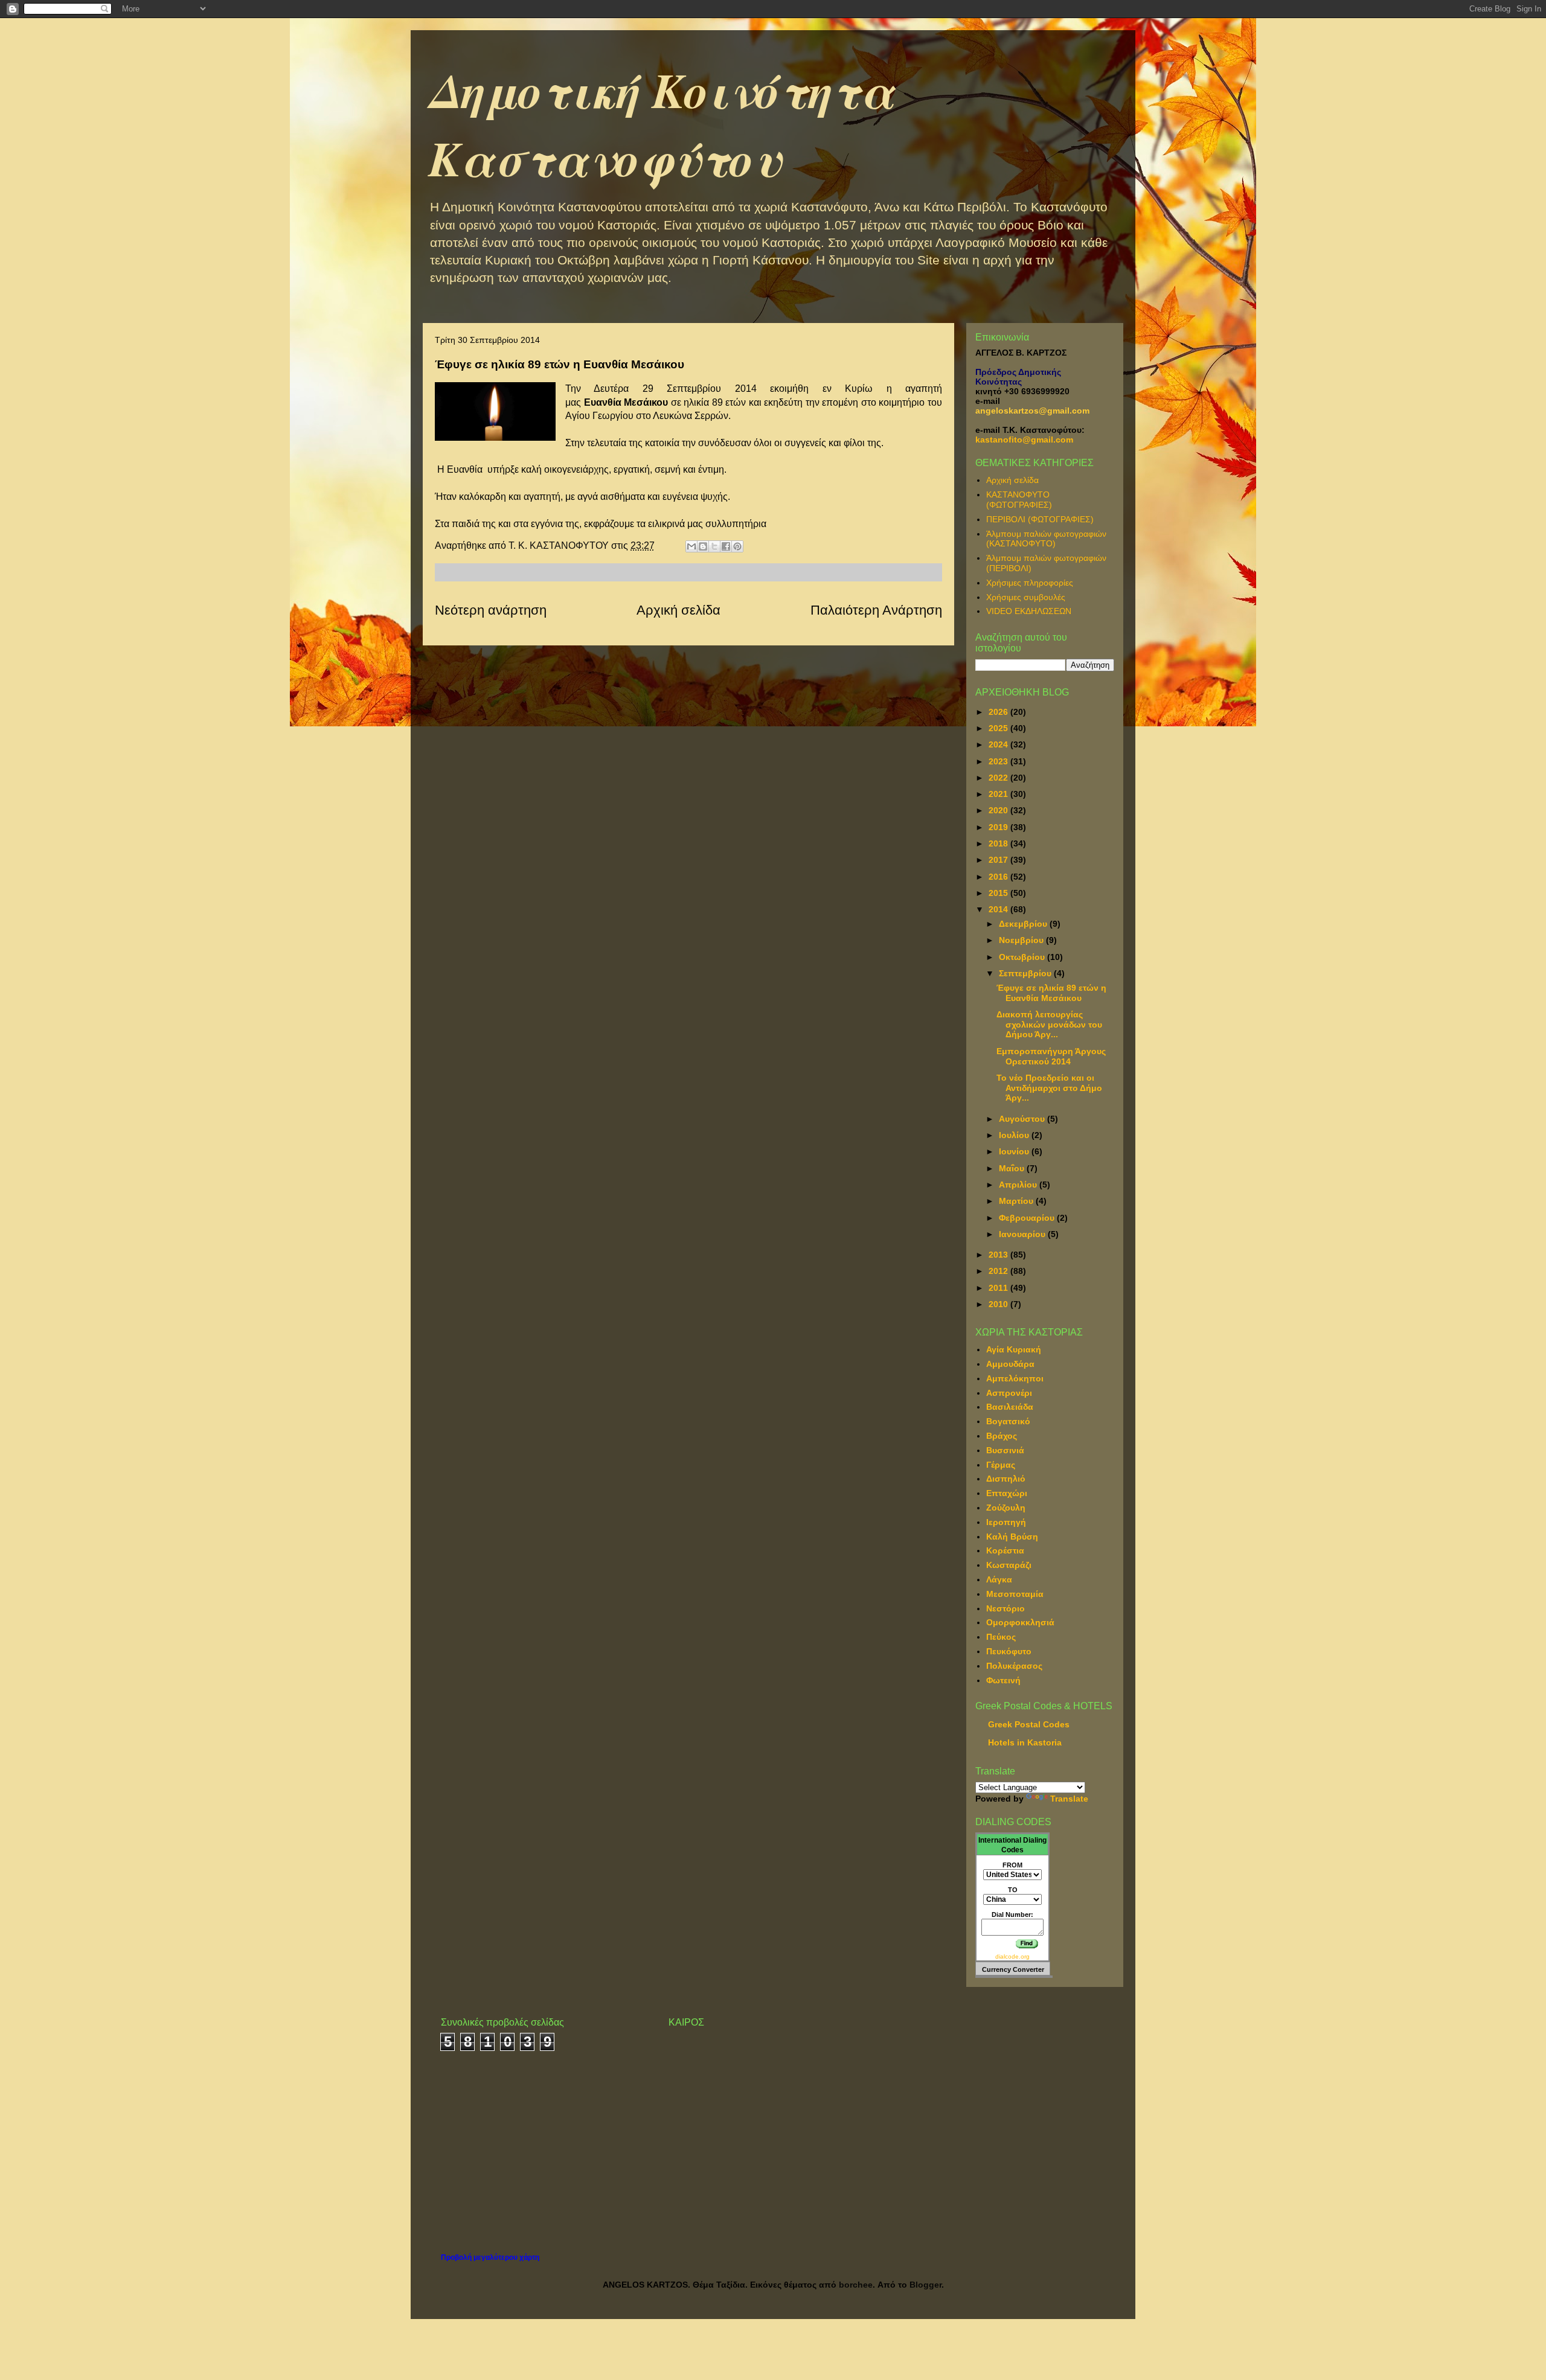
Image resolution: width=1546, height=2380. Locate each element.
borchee (856, 2285)
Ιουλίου (1015, 1135)
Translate (1069, 1799)
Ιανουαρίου (1023, 1234)
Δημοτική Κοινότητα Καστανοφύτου (662, 124)
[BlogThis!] (703, 546)
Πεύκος (1001, 1637)
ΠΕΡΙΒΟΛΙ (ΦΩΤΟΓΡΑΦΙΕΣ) (1040, 519)
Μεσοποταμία (1015, 1594)
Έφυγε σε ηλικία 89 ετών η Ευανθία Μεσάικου (1051, 993)
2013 (999, 1255)
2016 (999, 877)
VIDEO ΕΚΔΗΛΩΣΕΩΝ (1029, 611)
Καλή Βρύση (1012, 1537)
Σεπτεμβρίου (1026, 973)
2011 (999, 1288)
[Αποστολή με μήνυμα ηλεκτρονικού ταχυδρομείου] (691, 546)
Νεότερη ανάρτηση (491, 610)
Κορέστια (1005, 1550)
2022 (999, 778)
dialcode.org (1012, 1956)
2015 (999, 893)
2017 (999, 860)
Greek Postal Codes (1029, 1724)
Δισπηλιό (1006, 1479)
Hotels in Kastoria (1025, 1742)
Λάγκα (999, 1579)
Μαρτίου (1017, 1201)
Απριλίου (1019, 1185)
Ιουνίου (1015, 1151)
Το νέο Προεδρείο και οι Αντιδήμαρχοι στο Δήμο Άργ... (1049, 1088)
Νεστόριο (1006, 1608)
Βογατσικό (1008, 1421)
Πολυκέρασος (1014, 1666)
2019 (999, 827)
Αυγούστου (1023, 1119)
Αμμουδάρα (1010, 1364)
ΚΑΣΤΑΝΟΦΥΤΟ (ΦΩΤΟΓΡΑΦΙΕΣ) (1019, 500)
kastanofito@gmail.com (1024, 440)
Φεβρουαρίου (1028, 1218)
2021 (999, 794)
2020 (999, 810)
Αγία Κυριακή (1014, 1349)
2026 (999, 712)
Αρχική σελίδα (678, 610)
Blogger (925, 2285)
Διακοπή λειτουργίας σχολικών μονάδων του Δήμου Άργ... (1049, 1025)
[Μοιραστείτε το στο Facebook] (726, 546)
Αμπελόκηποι (1015, 1378)
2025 (999, 728)
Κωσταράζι (1009, 1565)
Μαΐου (1013, 1168)
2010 (999, 1304)
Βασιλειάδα (1010, 1407)
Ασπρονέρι (1009, 1393)
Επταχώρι (1007, 1493)
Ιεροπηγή (1006, 1522)
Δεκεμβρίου (1024, 924)
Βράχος (1002, 1436)
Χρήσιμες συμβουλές (1026, 597)
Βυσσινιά (1005, 1450)
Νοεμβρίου (1022, 940)
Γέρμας (1001, 1465)
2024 (999, 744)
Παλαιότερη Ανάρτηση (876, 610)
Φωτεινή (1003, 1680)
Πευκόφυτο (1009, 1651)
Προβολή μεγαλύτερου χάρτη (490, 2257)
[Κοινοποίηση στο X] (714, 546)
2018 (999, 843)
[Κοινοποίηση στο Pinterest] (737, 546)
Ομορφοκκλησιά (1020, 1622)
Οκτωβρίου (1023, 957)
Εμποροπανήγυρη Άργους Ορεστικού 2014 (1051, 1056)
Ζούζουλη (1006, 1508)
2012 (999, 1271)
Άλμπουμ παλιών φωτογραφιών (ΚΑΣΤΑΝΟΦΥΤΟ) (1046, 539)
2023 (999, 761)
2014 (999, 909)
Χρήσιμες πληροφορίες (1030, 583)
